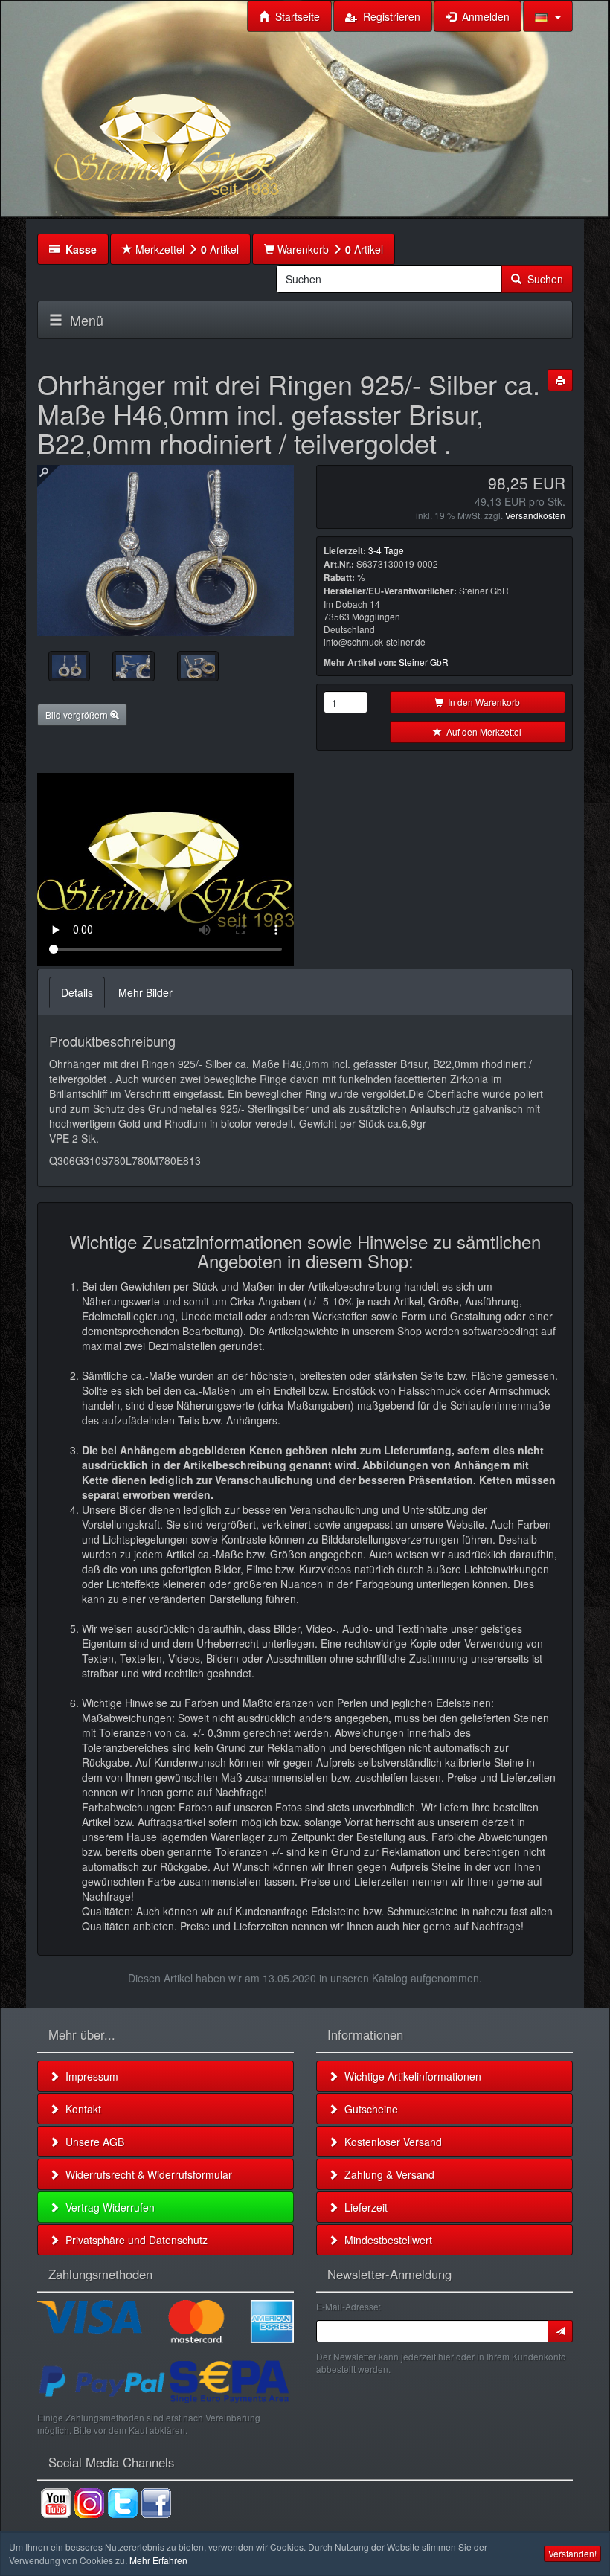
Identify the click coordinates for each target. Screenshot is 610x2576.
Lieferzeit (363, 2207)
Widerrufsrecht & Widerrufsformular (146, 2174)
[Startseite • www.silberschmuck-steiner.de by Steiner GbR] (205, 123)
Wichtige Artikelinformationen (410, 2076)
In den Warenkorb (482, 702)
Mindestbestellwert (385, 2240)
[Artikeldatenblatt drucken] (560, 380)
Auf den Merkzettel (482, 732)
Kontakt (80, 2109)
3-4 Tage (386, 550)
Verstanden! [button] (572, 2553)
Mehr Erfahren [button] (158, 2560)
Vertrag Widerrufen (107, 2207)
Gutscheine (368, 2109)
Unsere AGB (92, 2142)
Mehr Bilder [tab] (145, 992)
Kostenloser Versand (390, 2142)
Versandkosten (535, 515)
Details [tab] (77, 992)
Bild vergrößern (78, 714)
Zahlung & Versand (386, 2174)
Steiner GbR (424, 662)
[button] (548, 16)
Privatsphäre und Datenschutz (134, 2240)
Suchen (542, 279)
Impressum (89, 2076)
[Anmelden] (560, 2331)
